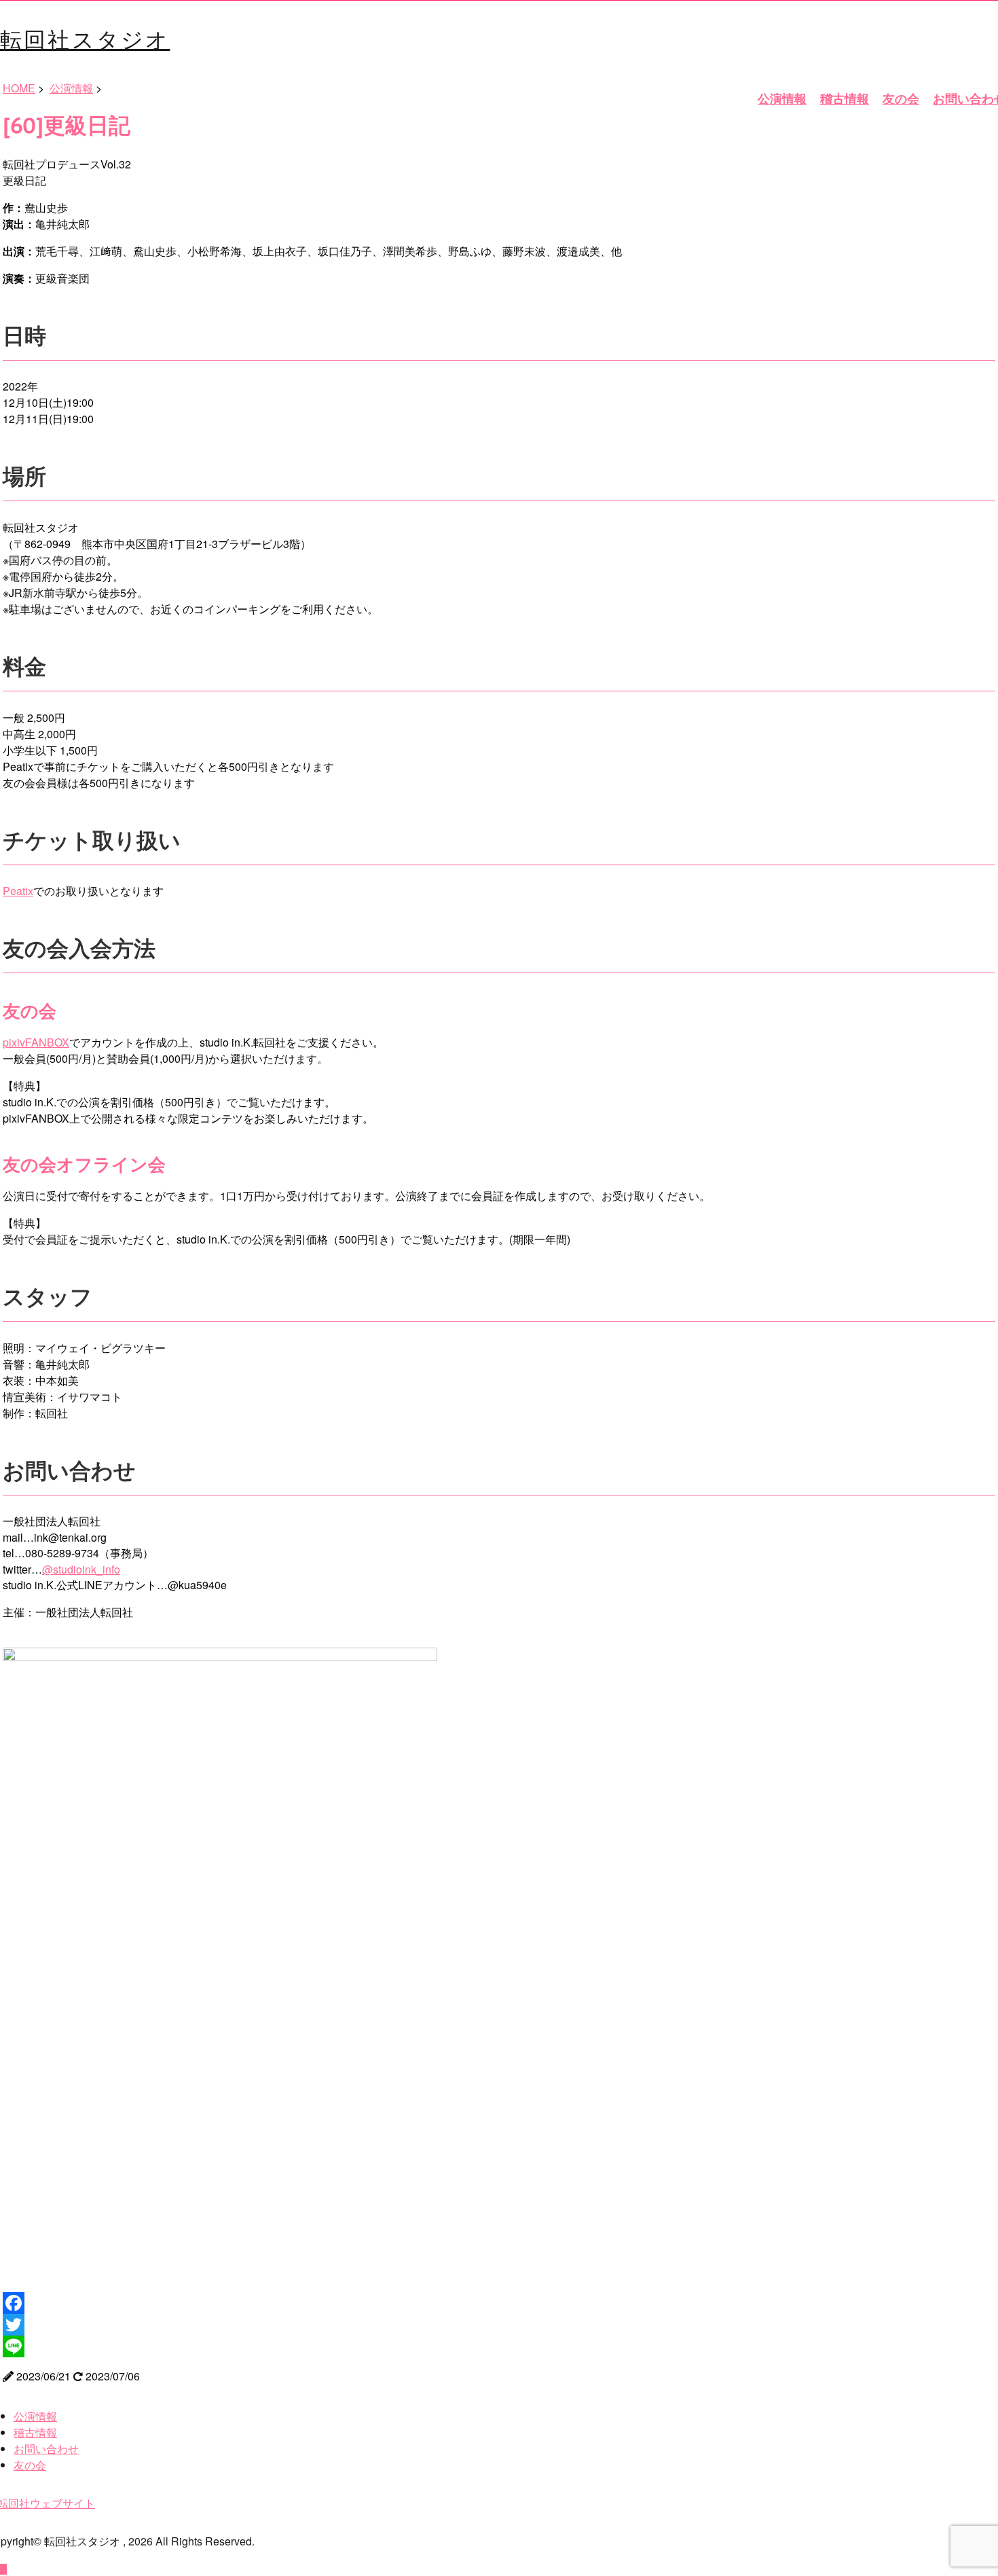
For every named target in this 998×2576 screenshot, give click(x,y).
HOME (19, 88)
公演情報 (782, 98)
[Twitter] (499, 2325)
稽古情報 (845, 98)
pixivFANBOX (36, 1042)
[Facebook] (499, 2303)
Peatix (18, 891)
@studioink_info (81, 1569)
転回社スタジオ (85, 38)
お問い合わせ (46, 2449)
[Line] (499, 2346)
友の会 (901, 98)
